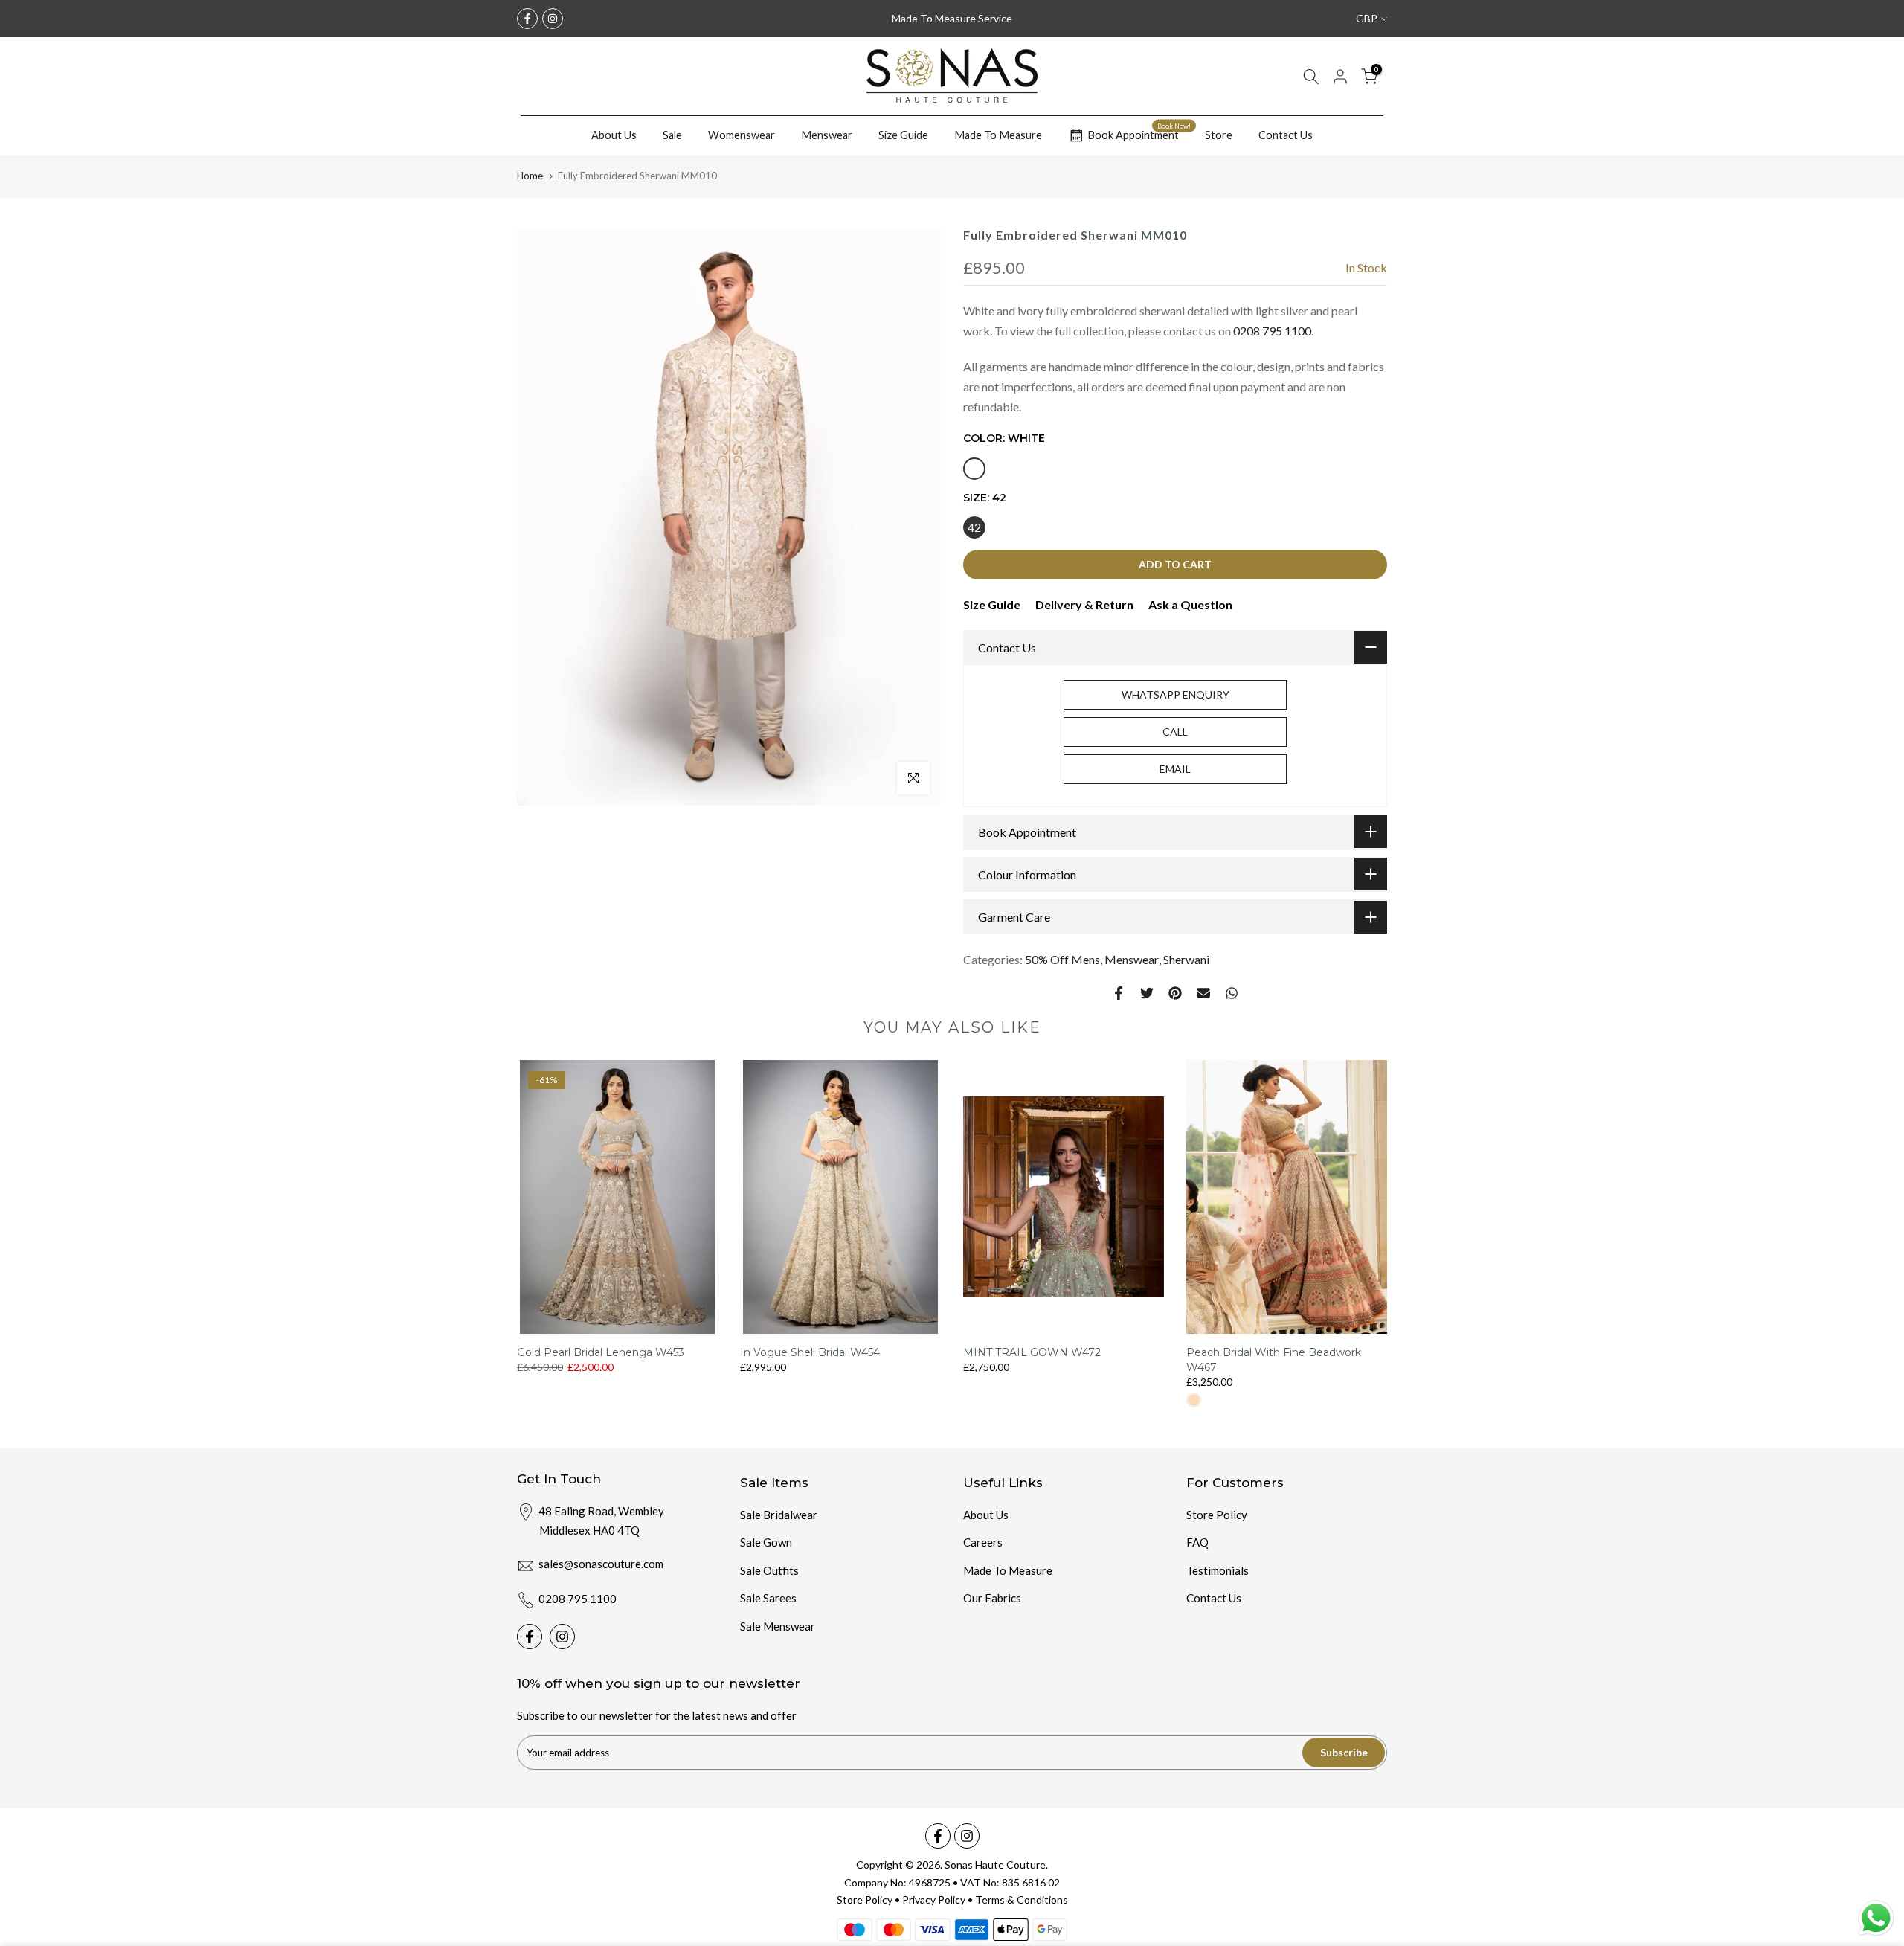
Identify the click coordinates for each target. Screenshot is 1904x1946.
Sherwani (1186, 959)
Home (530, 176)
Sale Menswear (778, 1626)
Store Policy (1217, 1515)
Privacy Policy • (939, 1900)
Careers (983, 1542)
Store (1219, 135)
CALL (1175, 732)
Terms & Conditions (1022, 1900)
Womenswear (742, 135)
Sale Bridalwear (779, 1515)
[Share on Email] (1203, 993)
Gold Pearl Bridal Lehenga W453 (601, 1353)
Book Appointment (1139, 133)
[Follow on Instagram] (553, 19)
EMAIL (1175, 769)
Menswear (827, 135)
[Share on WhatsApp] (1232, 993)
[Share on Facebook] (1119, 993)
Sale (672, 135)
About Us (614, 135)
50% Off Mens (1062, 959)
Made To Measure (998, 135)
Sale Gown (766, 1542)
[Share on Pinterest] (1175, 993)
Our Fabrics (992, 1598)
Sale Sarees (768, 1598)
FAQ (1197, 1542)
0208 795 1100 (1272, 331)
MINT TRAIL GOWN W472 (1032, 1353)
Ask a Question (1190, 604)
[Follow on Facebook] (527, 19)
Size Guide (903, 135)
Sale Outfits (769, 1570)
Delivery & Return (1084, 604)
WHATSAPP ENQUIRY (1175, 694)
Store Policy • (869, 1900)
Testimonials (1218, 1570)
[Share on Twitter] (1147, 993)
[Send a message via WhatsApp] (1876, 1918)
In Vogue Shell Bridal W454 (810, 1353)
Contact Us (1286, 135)
